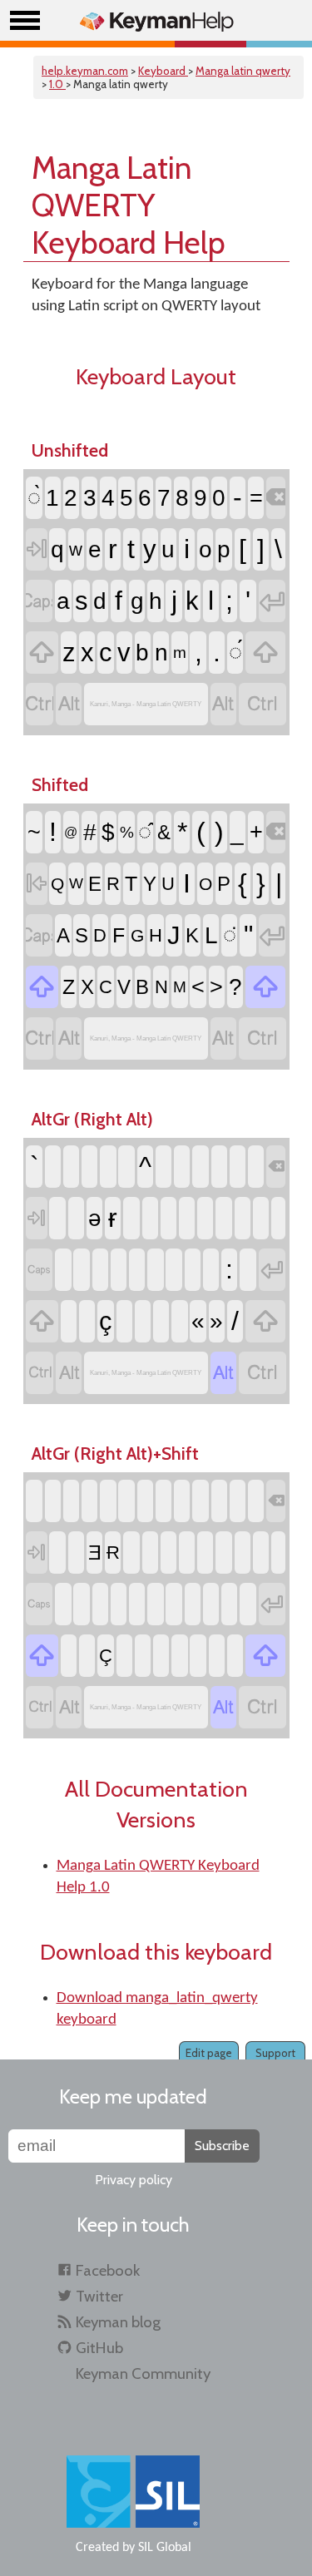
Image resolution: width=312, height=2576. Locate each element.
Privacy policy (134, 2180)
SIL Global (165, 2548)
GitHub (99, 2348)
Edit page (209, 2053)
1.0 (57, 84)
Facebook (108, 2270)
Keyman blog (118, 2322)
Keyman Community (143, 2373)
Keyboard (163, 71)
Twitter (99, 2296)
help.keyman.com (85, 71)
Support (275, 2053)
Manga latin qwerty (243, 71)
